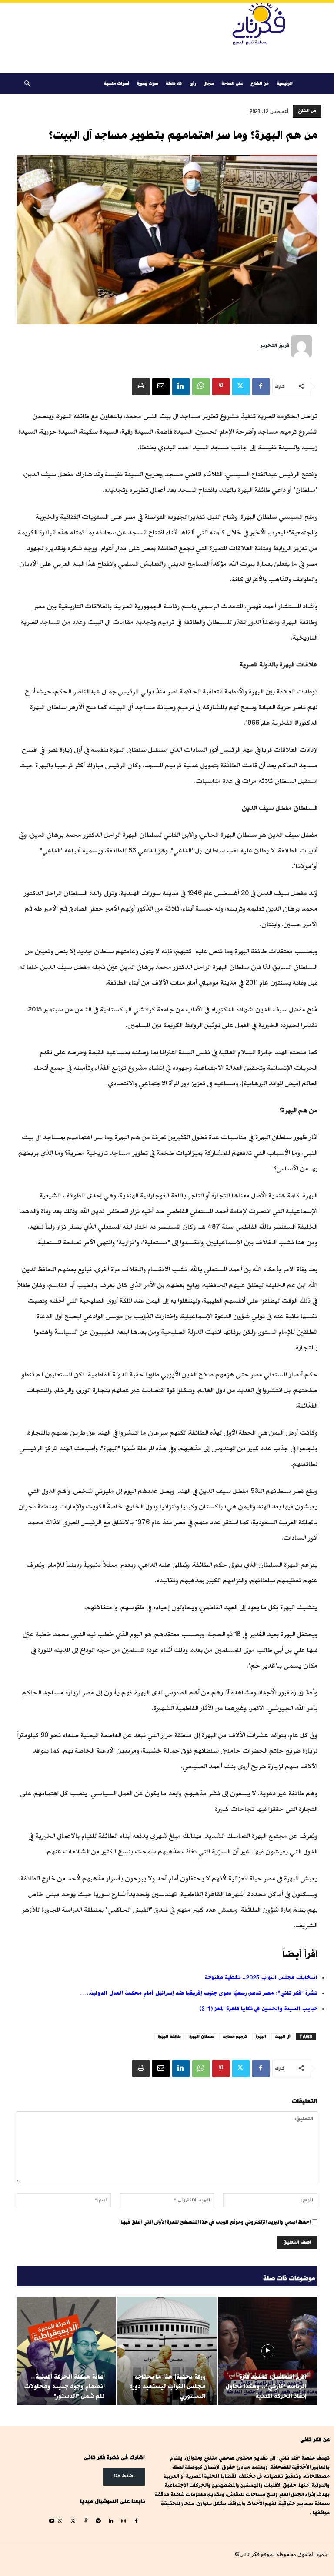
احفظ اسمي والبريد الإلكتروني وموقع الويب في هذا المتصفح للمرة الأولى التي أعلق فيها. (215, 2222)
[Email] (161, 387)
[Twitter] (241, 387)
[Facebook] (261, 387)
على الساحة (232, 84)
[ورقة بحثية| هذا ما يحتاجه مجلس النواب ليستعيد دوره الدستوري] (167, 2351)
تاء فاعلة (174, 84)
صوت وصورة (147, 84)
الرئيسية (285, 84)
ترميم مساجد (235, 2037)
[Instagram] (123, 2521)
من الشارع (260, 84)
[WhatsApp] (201, 387)
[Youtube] (52, 2521)
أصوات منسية (117, 84)
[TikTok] (85, 2521)
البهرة (261, 2037)
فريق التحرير (275, 346)
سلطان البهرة (202, 2037)
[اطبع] (141, 387)
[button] (27, 84)
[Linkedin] (181, 387)
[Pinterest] (221, 387)
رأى (193, 84)
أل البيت (283, 2037)
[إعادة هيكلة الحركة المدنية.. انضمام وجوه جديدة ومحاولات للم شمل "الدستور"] (66, 2351)
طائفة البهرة (169, 2037)
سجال (209, 84)
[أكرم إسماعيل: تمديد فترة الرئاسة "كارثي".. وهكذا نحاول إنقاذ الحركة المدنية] (268, 2351)
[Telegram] (98, 2521)
